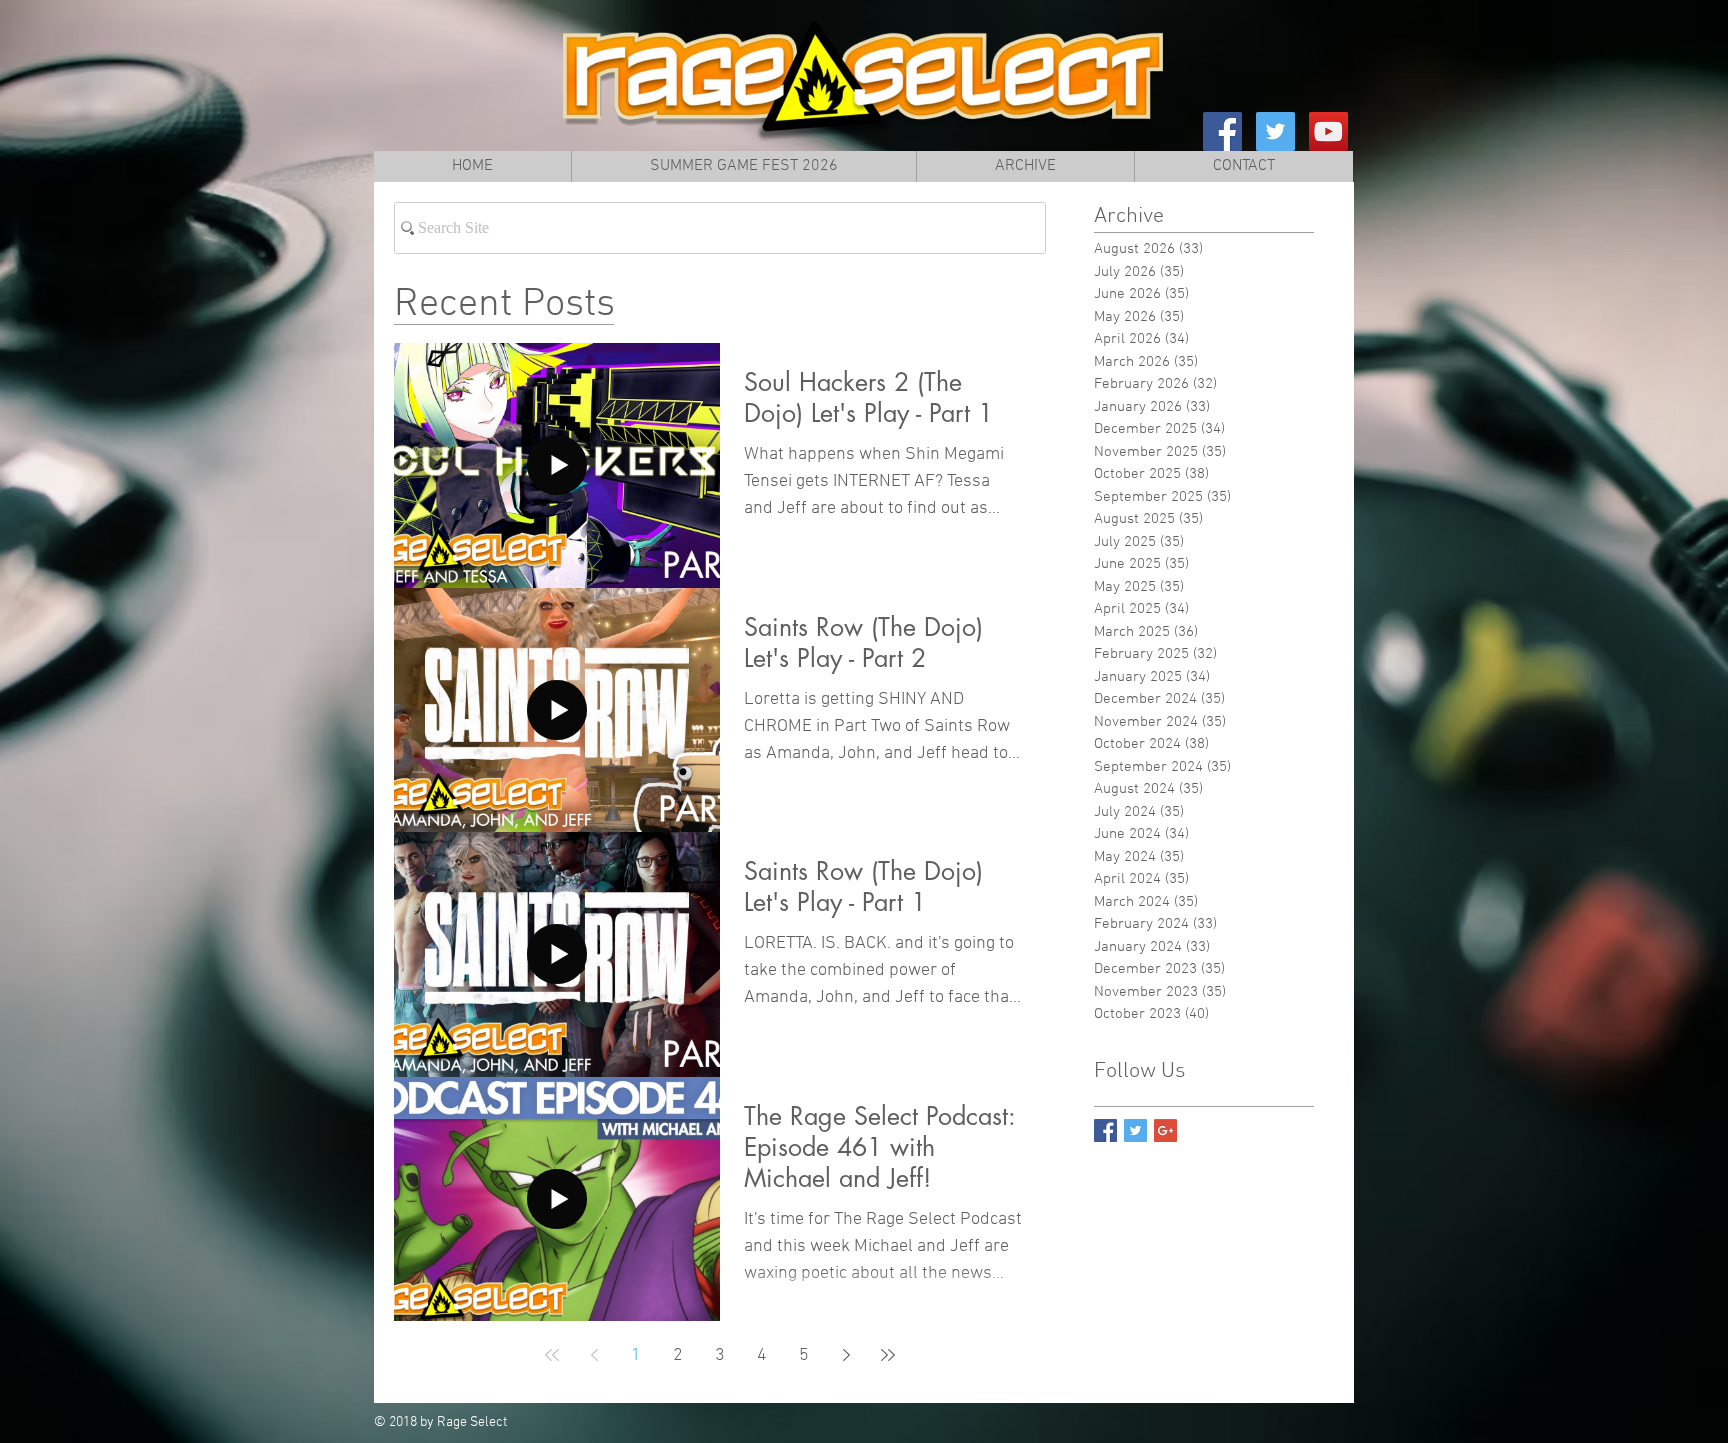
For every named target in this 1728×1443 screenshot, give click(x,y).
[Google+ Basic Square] (1165, 1130)
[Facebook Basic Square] (1105, 1130)
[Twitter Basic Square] (1135, 1130)
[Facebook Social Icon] (1222, 131)
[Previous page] (594, 1355)
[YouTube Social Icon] (1328, 131)
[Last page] (888, 1355)
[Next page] (846, 1355)
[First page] (552, 1355)
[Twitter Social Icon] (1275, 131)
